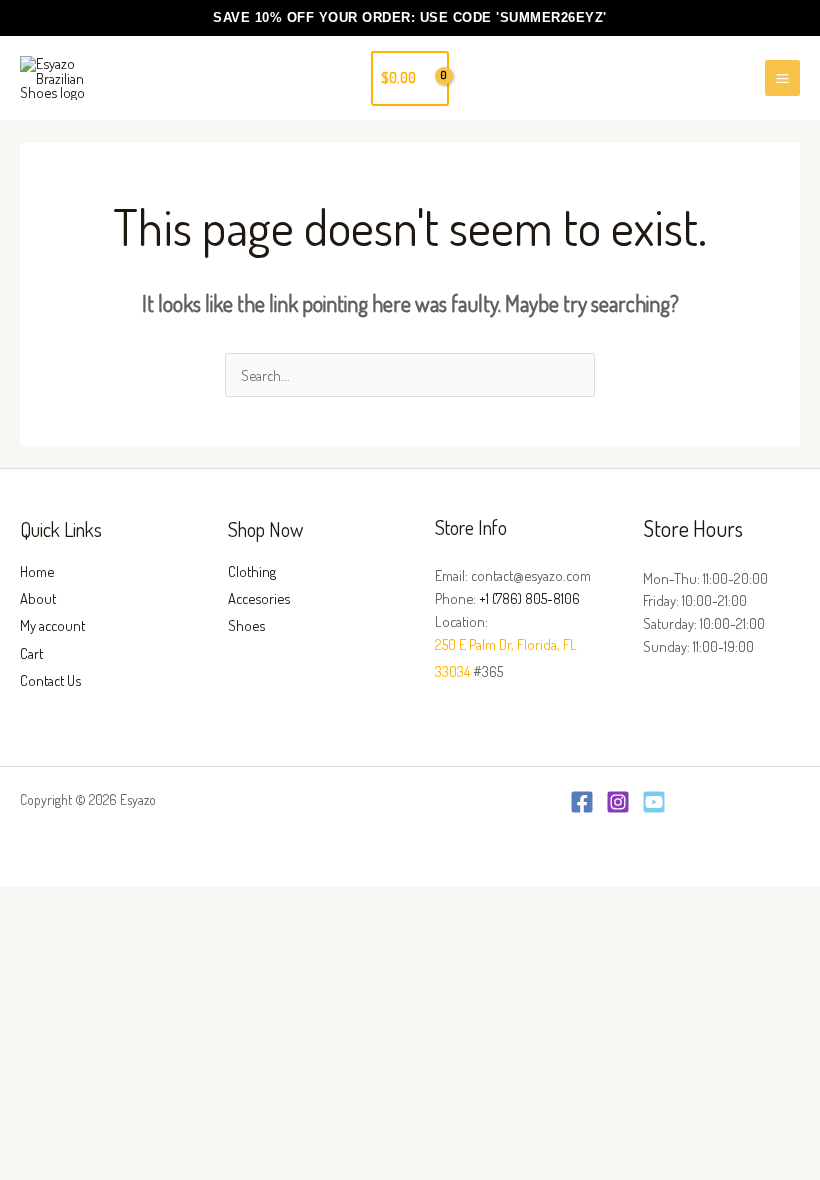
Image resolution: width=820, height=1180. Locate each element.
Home (37, 571)
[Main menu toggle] (782, 77)
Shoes (246, 625)
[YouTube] (654, 802)
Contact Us (50, 680)
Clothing (252, 571)
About (38, 598)
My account (52, 625)
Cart (31, 653)
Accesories (259, 598)
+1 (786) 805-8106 (529, 598)
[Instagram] (618, 802)
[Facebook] (582, 802)
